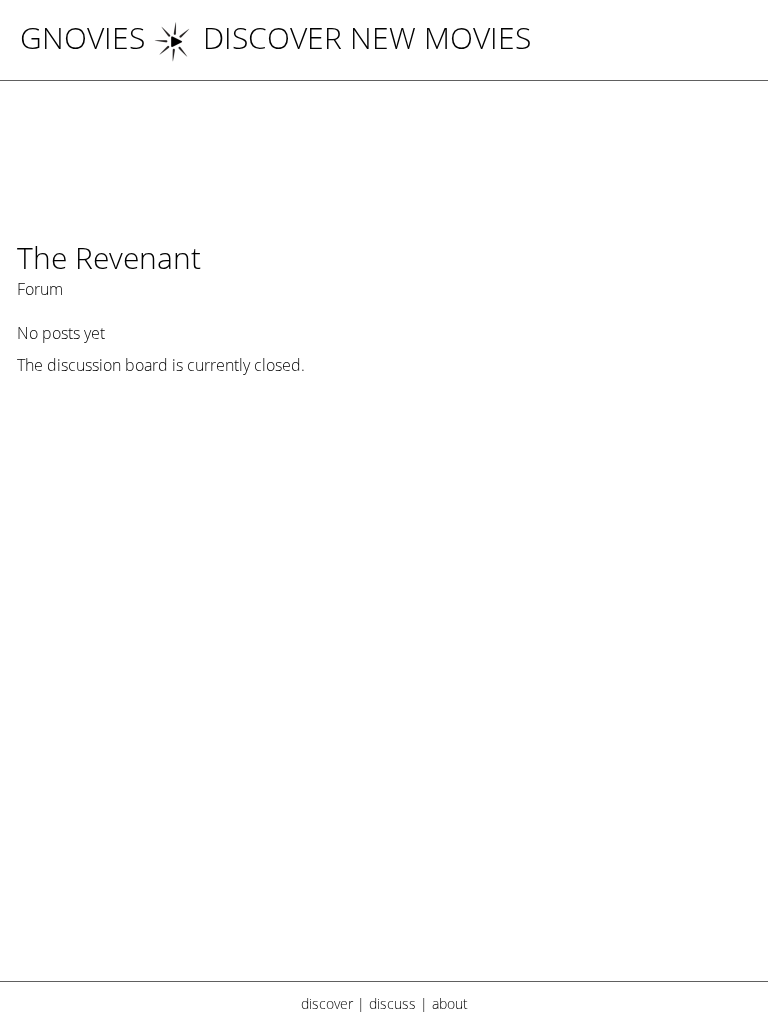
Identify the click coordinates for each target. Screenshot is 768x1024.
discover (327, 1003)
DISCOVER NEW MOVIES (367, 37)
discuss (392, 1003)
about (450, 1003)
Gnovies (82, 37)
